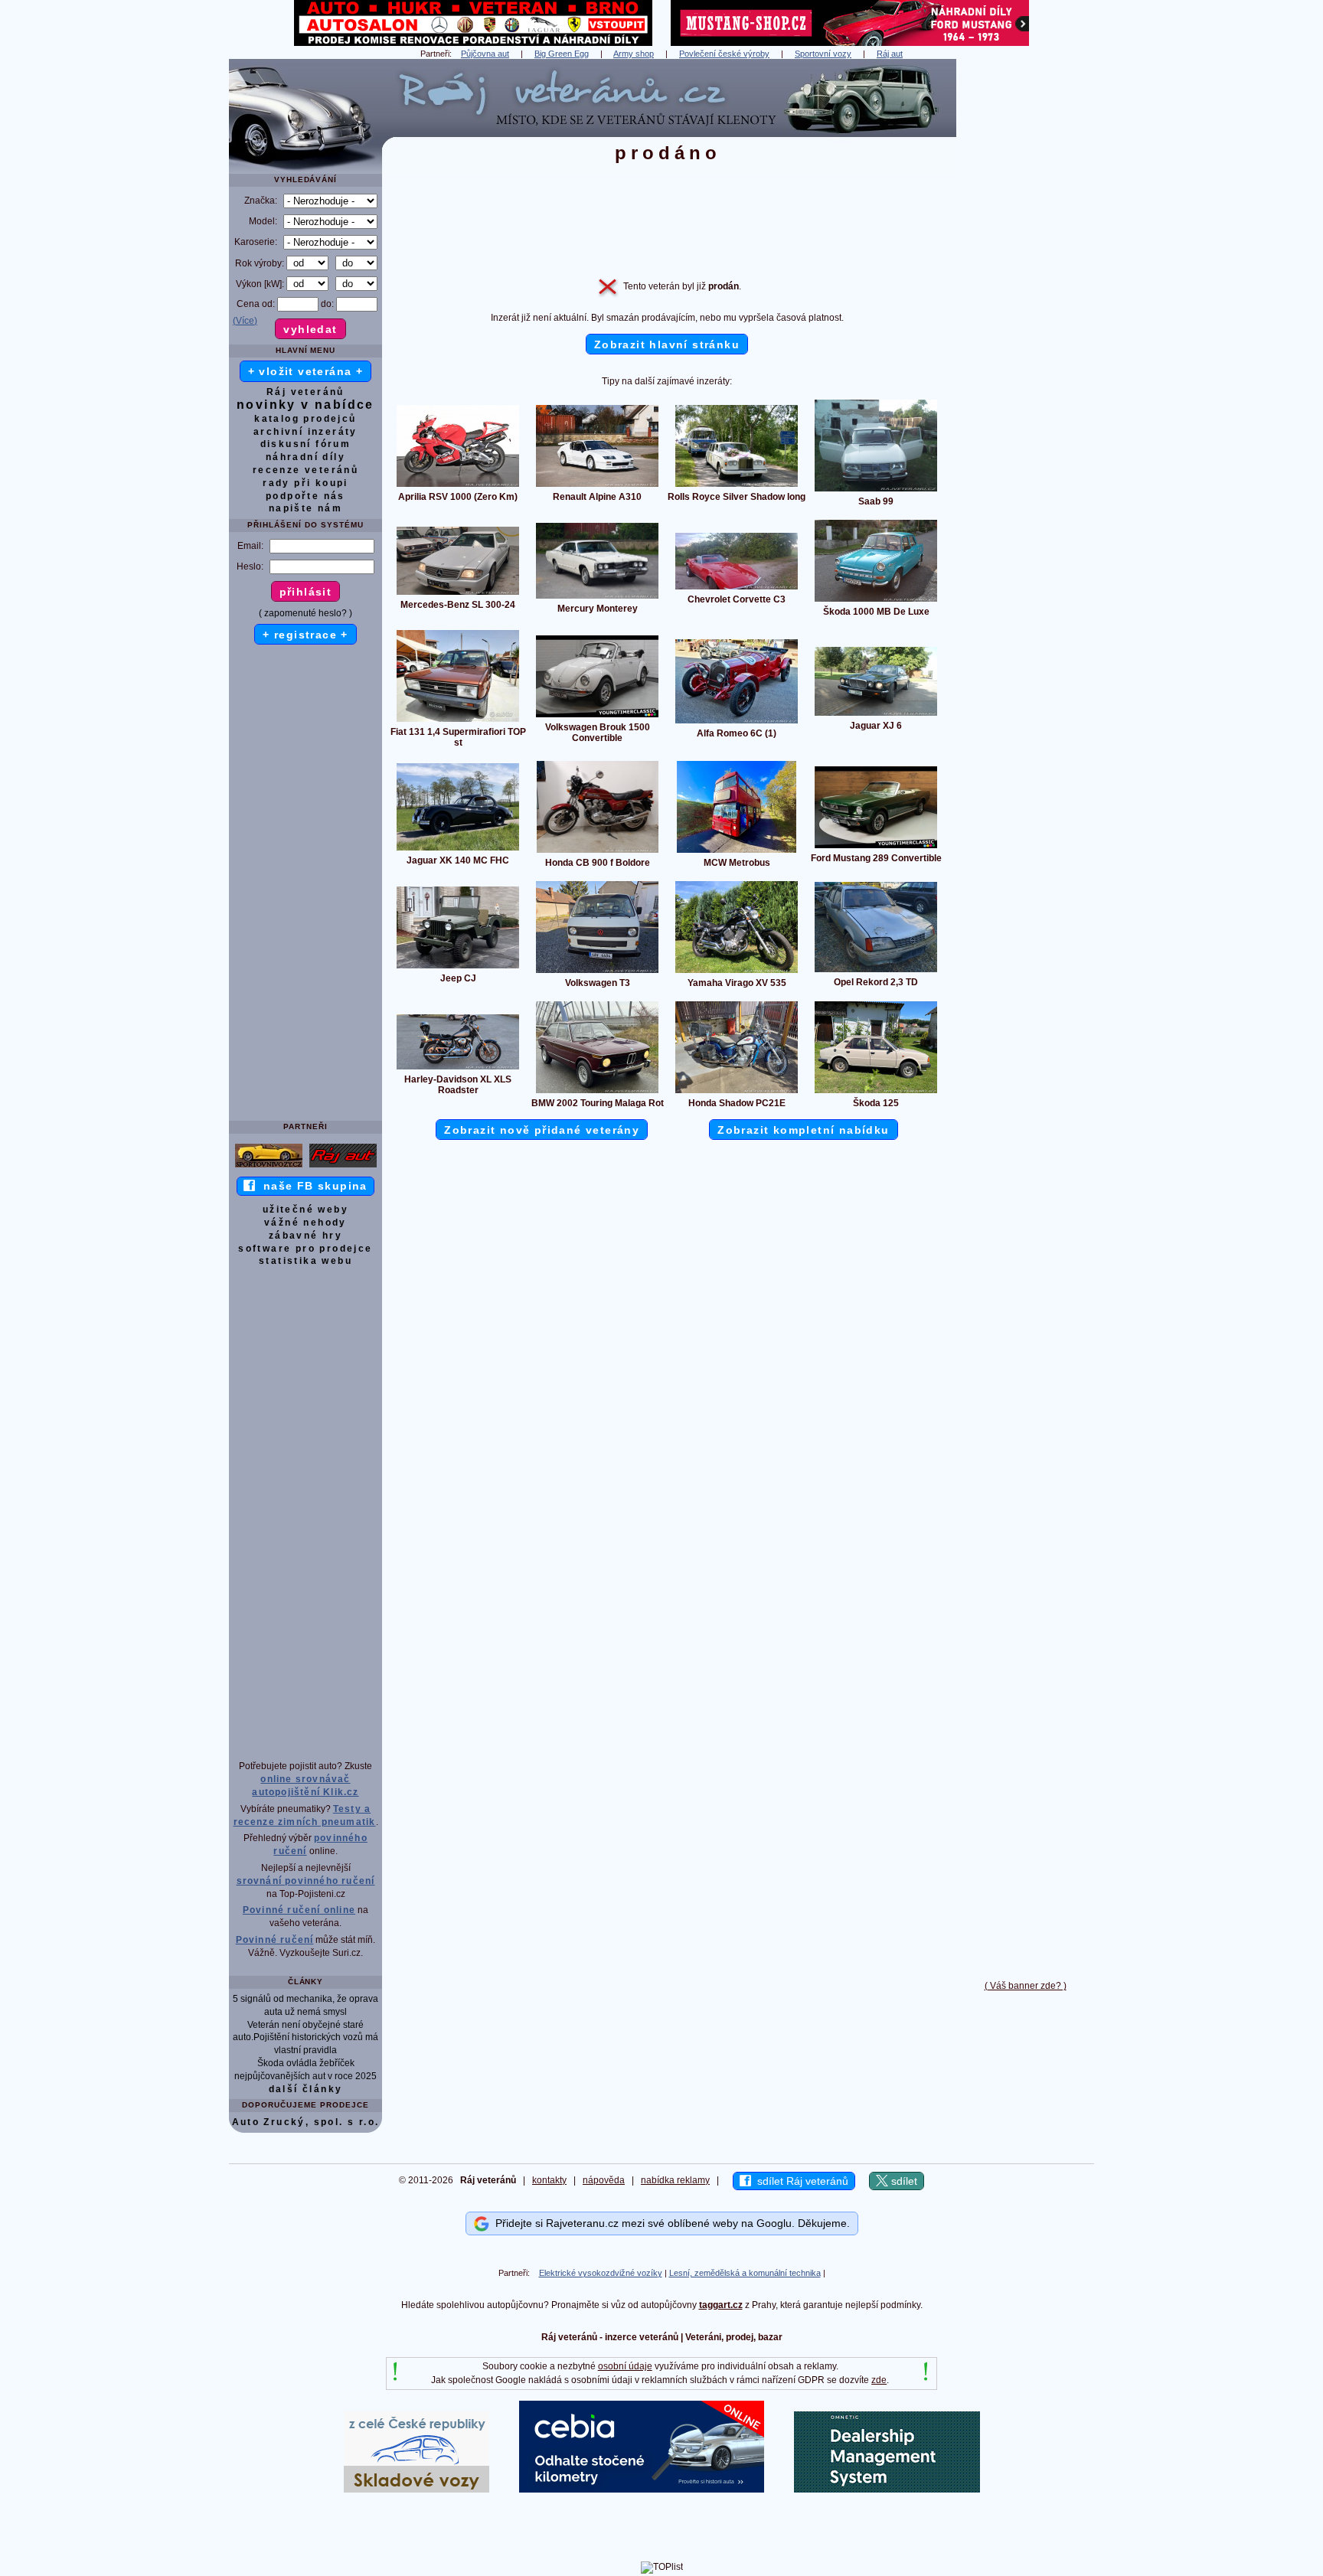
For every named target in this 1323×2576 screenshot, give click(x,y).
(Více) (245, 321)
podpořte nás (305, 496)
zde (879, 2380)
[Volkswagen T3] (597, 972)
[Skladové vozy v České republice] (416, 2489)
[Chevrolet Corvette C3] (737, 589)
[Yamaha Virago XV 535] (737, 972)
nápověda (604, 2180)
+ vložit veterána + (306, 371)
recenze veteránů (305, 470)
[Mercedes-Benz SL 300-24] (458, 594)
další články (306, 2089)
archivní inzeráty (305, 432)
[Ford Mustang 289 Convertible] (876, 847)
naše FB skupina (311, 1186)
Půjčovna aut (485, 54)
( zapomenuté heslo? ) (305, 613)
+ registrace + (305, 635)
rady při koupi (305, 483)
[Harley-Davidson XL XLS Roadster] (458, 1069)
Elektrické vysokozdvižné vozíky (601, 2273)
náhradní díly (305, 457)
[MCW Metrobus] (737, 852)
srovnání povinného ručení (306, 1881)
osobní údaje (625, 2366)
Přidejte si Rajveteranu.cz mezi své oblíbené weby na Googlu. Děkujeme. (670, 2223)
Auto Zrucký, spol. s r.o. (306, 2122)
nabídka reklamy (675, 2180)
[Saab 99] (876, 491)
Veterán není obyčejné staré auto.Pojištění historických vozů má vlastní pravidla (305, 2038)
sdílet (903, 2181)
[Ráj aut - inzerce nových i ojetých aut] (343, 1167)
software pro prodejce (305, 1249)
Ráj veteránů (305, 392)
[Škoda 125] (876, 1092)
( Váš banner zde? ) (1026, 1986)
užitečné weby (305, 1210)
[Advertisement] (1025, 289)
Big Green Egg (562, 54)
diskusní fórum (306, 444)
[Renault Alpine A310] (597, 486)
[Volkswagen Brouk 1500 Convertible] (597, 717)
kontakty (549, 2180)
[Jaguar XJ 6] (876, 715)
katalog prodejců (305, 419)
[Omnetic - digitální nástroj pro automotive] (887, 2489)
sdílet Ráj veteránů (800, 2181)
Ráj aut (890, 54)
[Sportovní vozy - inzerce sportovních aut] (269, 1167)
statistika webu (305, 1261)
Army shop (634, 54)
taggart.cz (721, 2305)
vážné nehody (305, 1223)
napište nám (305, 508)
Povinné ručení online (299, 1910)
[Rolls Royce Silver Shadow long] (737, 486)
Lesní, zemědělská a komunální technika (745, 2273)
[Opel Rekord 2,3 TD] (876, 971)
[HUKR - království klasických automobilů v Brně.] (473, 43)
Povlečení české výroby (724, 54)
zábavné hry (305, 1236)
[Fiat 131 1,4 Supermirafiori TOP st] (458, 721)
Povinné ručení (275, 1940)
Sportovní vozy (823, 54)
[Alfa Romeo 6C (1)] (737, 723)
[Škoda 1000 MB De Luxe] (876, 601)
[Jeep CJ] (458, 968)
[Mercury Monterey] (597, 598)
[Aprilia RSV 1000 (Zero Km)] (458, 486)
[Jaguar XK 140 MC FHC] (458, 850)
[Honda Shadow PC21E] (737, 1092)
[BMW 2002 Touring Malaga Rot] (597, 1092)
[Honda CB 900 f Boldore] (598, 852)
